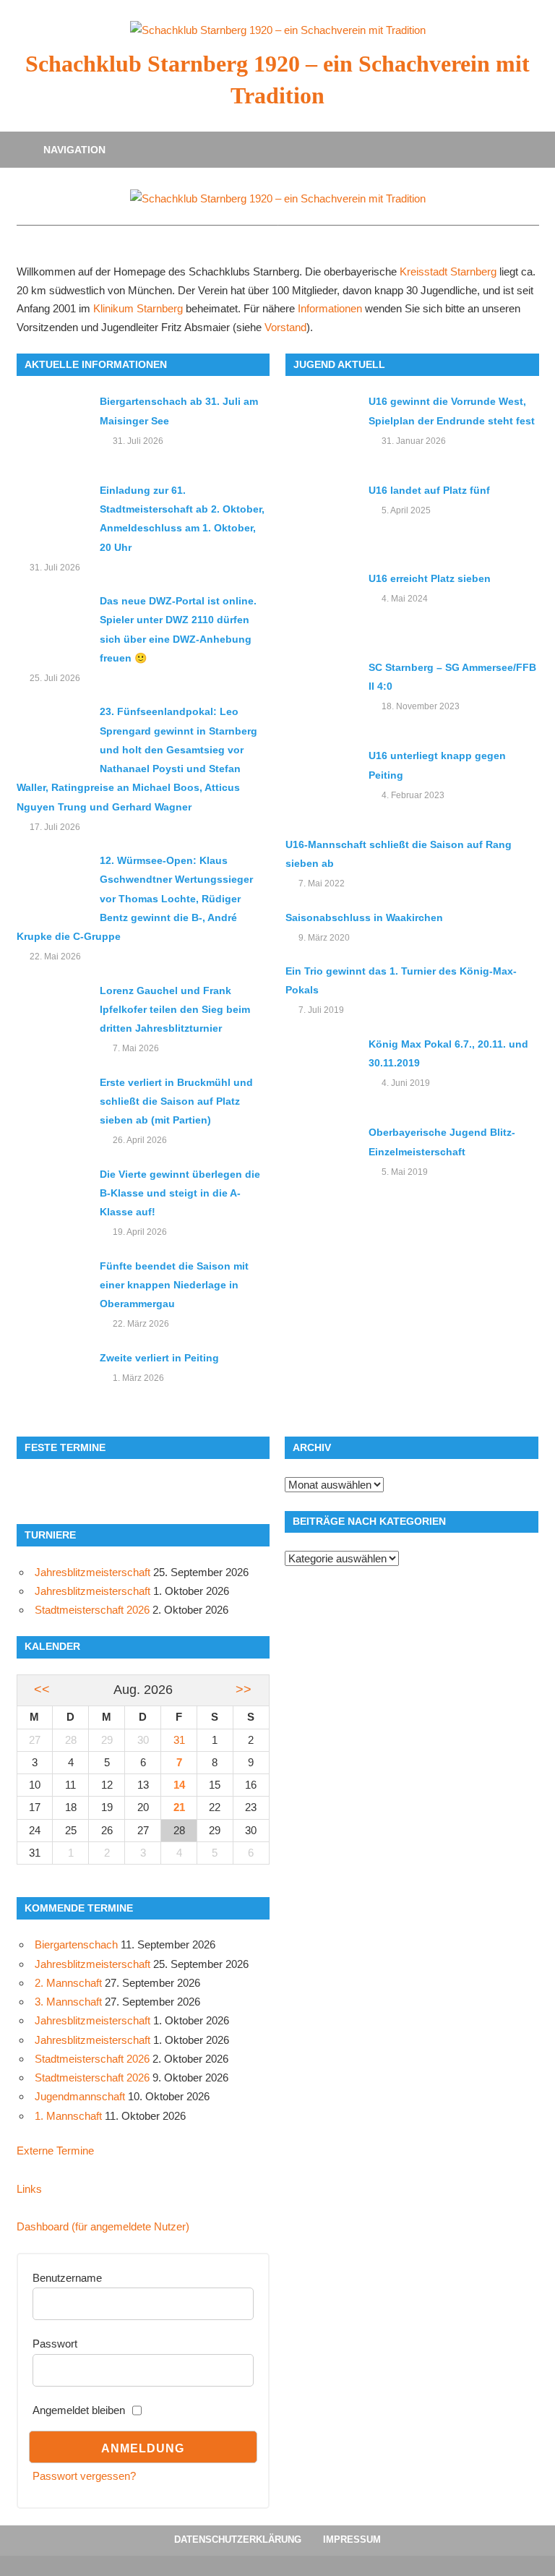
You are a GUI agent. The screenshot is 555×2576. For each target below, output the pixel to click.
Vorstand (285, 328)
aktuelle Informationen (96, 364)
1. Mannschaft (68, 2116)
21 (179, 1807)
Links (29, 2189)
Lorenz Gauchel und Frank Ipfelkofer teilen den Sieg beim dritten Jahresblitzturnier (175, 1010)
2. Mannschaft (68, 1983)
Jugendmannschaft (80, 2096)
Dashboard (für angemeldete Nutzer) (103, 2226)
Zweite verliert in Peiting (159, 1358)
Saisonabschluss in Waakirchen (364, 917)
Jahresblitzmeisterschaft (92, 1572)
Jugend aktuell (339, 364)
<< (42, 1690)
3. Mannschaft (68, 2002)
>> (244, 1690)
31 (179, 1740)
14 (179, 1785)
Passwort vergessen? (84, 2476)
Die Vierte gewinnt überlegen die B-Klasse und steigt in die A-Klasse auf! (180, 1193)
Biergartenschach (76, 1944)
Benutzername (67, 2278)
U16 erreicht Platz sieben (430, 578)
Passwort (55, 2344)
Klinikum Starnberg (138, 309)
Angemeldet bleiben (79, 2410)
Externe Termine (55, 2151)
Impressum (352, 2539)
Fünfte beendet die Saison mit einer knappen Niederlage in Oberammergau (174, 1285)
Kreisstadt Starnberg (448, 272)
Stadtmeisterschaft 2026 (92, 1610)
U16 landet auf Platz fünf (429, 490)
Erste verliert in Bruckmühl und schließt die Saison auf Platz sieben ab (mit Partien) (176, 1101)
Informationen (330, 309)
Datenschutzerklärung (238, 2539)
